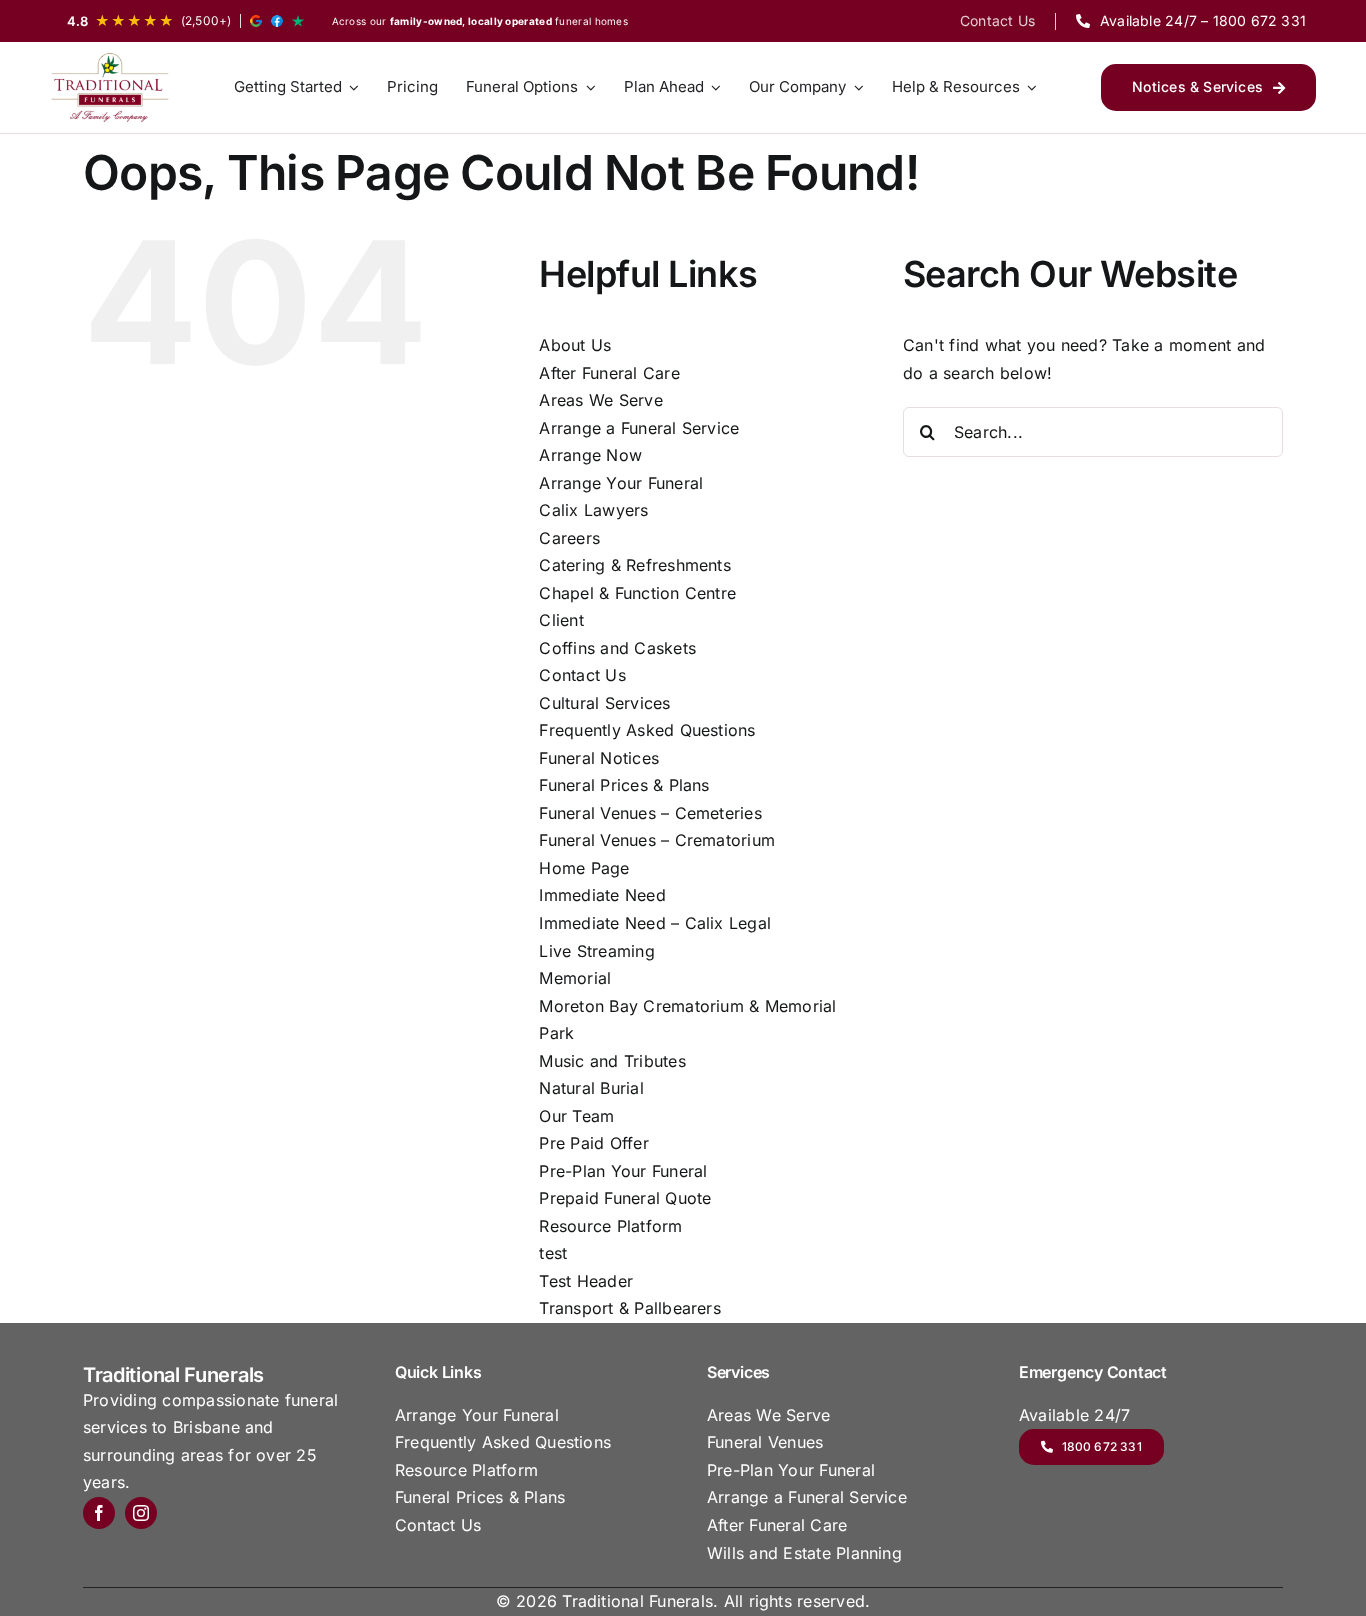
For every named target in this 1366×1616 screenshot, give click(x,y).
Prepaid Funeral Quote (625, 1198)
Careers (569, 538)
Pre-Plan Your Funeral (623, 1171)
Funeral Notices (599, 758)
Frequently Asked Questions (647, 730)
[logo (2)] (110, 87)
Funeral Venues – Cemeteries (650, 813)
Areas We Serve (600, 400)
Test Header (586, 1281)
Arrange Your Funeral (621, 483)
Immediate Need (602, 895)
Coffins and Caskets (617, 648)
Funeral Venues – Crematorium (657, 840)
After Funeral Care (609, 373)
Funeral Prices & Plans (624, 785)
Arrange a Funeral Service (639, 428)
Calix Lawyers (593, 510)
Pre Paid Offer (593, 1143)
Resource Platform (610, 1226)
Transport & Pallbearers (630, 1308)
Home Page (584, 868)
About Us (575, 345)
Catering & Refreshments (635, 565)
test (553, 1253)
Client (561, 620)
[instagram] (141, 1513)
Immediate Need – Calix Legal (655, 923)
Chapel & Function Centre (637, 593)
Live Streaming (596, 951)
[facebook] (99, 1513)
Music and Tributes (612, 1061)
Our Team (576, 1116)
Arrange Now (590, 455)
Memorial (575, 978)
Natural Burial (591, 1088)
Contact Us (582, 675)
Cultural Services (604, 703)
